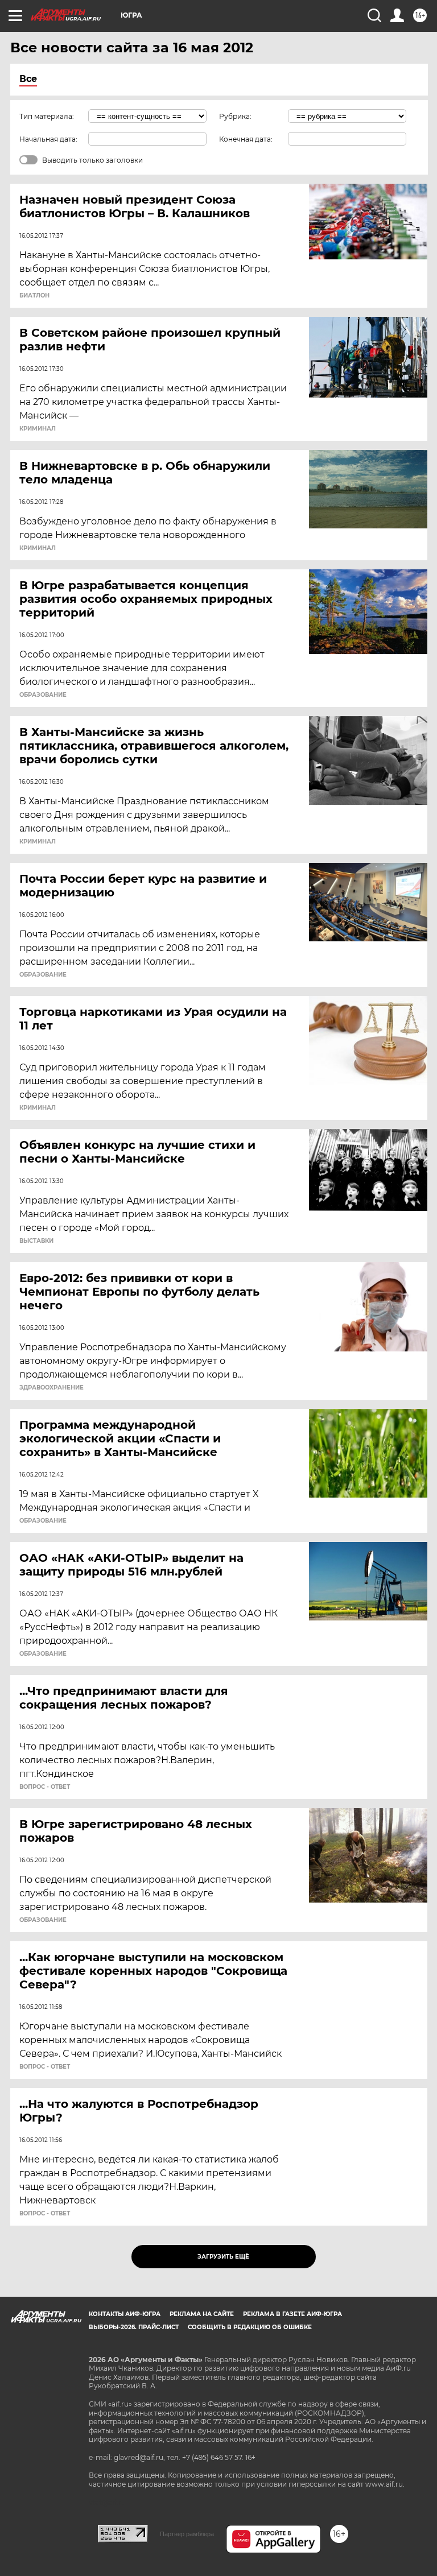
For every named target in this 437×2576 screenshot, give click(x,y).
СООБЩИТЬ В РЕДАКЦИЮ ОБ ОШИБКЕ (250, 2327)
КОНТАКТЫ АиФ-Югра (125, 2314)
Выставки (36, 1241)
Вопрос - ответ (45, 1787)
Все (28, 79)
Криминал (38, 429)
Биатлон (34, 296)
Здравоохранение (51, 1388)
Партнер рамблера (187, 2534)
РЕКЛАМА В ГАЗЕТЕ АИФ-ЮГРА (292, 2314)
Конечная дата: (246, 139)
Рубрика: (235, 116)
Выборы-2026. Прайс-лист (134, 2327)
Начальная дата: (48, 139)
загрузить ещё (223, 2257)
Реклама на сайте (202, 2314)
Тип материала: (47, 116)
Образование (43, 695)
